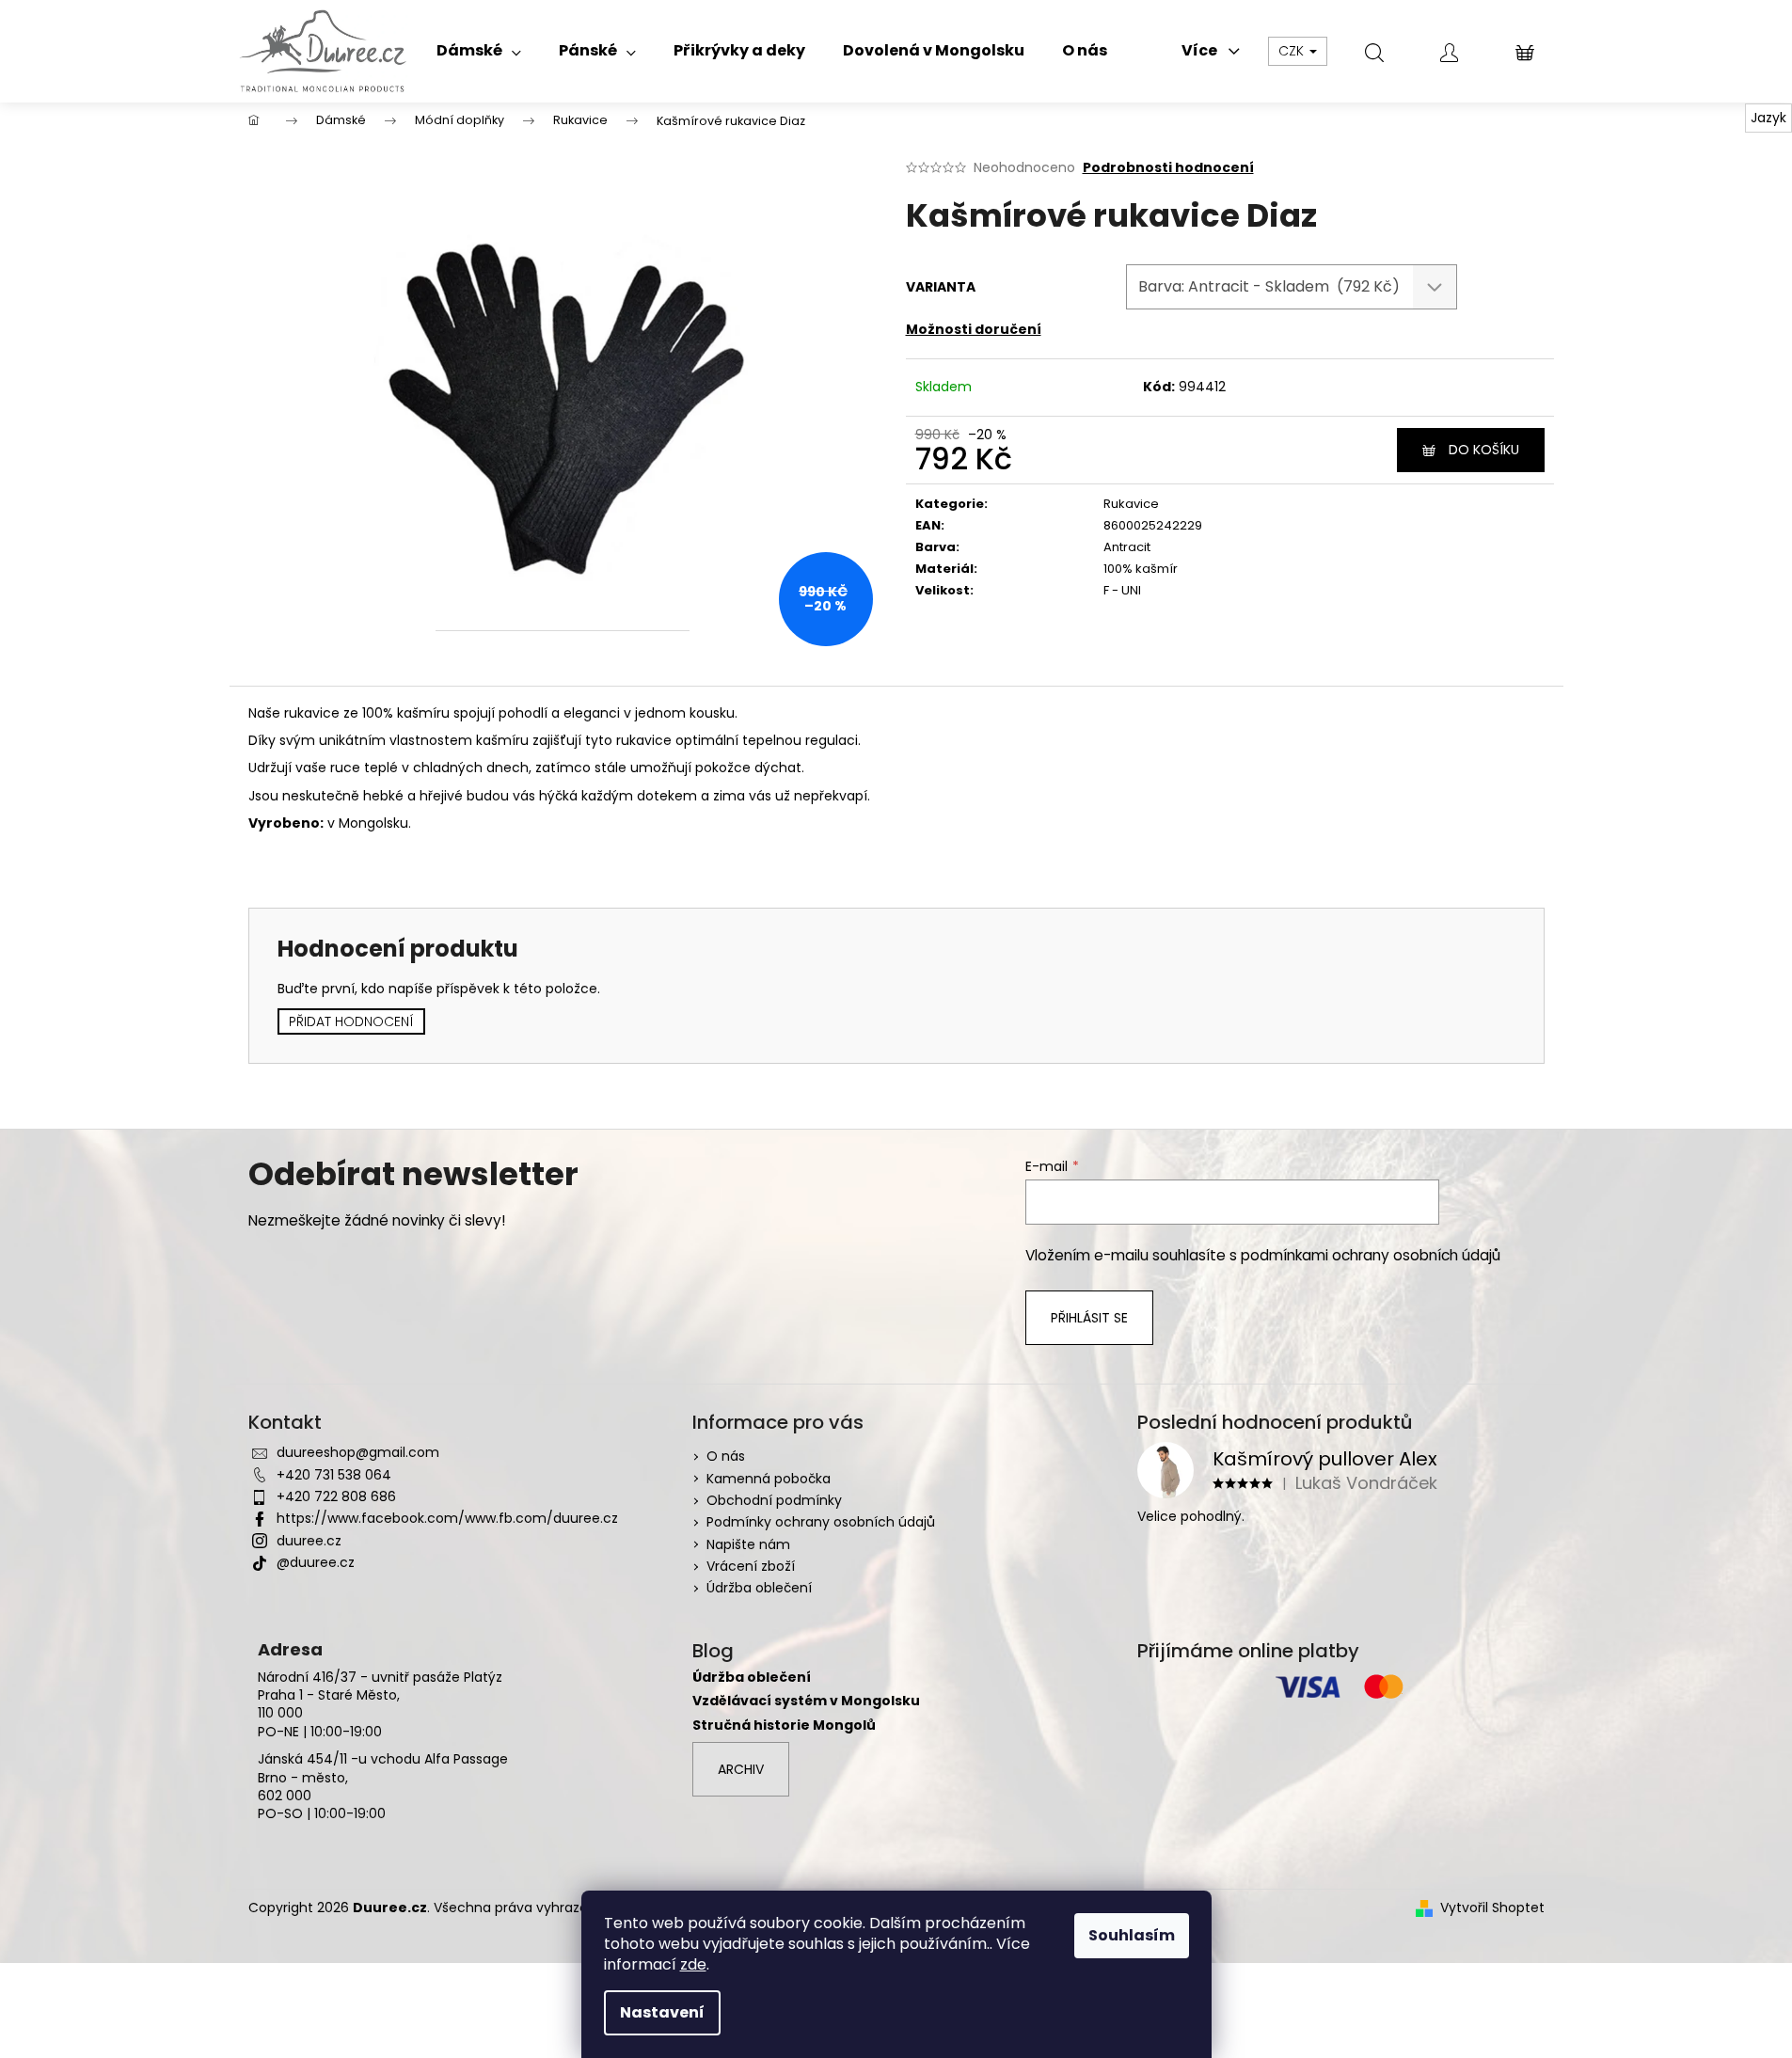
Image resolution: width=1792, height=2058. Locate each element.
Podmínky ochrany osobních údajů (821, 1522)
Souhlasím (1132, 1935)
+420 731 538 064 (334, 1475)
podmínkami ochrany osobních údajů (1371, 1255)
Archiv (741, 1769)
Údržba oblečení (759, 1588)
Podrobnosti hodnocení (1168, 168)
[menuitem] (479, 51)
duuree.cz (309, 1541)
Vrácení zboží (751, 1566)
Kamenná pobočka (769, 1479)
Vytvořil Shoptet (1492, 1908)
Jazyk (1768, 118)
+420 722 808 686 (336, 1496)
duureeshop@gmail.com (358, 1452)
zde (693, 1964)
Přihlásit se (1089, 1318)
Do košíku (1484, 450)
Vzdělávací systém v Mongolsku (806, 1701)
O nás (726, 1456)
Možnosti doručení (974, 329)
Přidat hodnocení (351, 1021)
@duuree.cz (316, 1562)
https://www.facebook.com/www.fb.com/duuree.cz (447, 1518)
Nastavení (662, 2012)
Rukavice (1131, 504)
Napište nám (748, 1544)
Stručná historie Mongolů (784, 1726)
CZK (1293, 51)
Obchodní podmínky (774, 1500)
